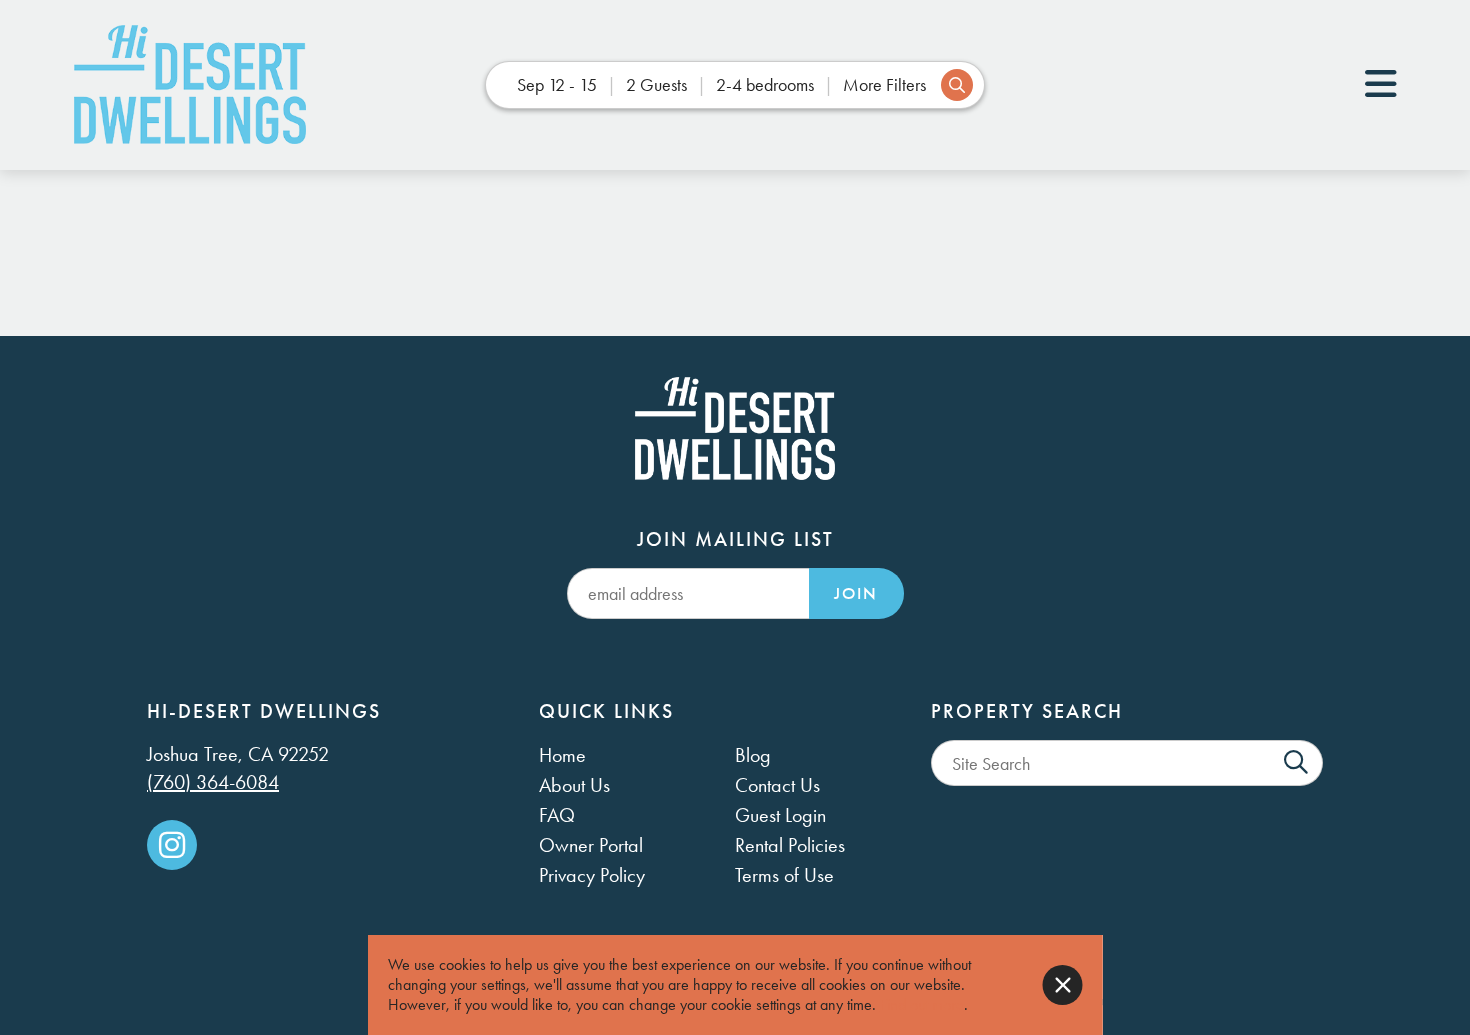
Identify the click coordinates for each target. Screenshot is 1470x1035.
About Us (574, 785)
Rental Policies (790, 845)
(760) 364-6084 (213, 782)
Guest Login (780, 815)
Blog (753, 755)
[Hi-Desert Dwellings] (190, 85)
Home (562, 755)
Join (856, 593)
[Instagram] (172, 845)
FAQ (557, 815)
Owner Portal (591, 845)
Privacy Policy (592, 875)
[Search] (1296, 763)
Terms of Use (784, 875)
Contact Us (777, 785)
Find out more (922, 1004)
